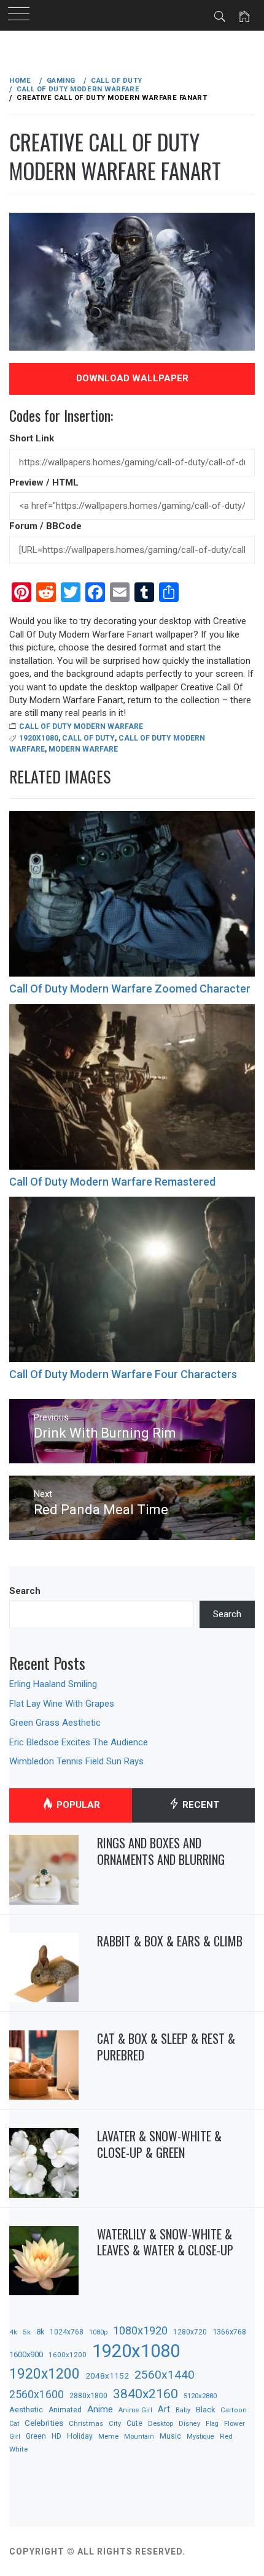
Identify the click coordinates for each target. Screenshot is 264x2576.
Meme (108, 2436)
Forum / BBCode (45, 526)
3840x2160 (146, 2394)
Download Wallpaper (132, 378)
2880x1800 (88, 2395)
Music (170, 2436)
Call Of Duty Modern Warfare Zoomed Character (130, 989)
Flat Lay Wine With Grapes (62, 1704)
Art (164, 2409)
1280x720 (190, 2332)
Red (226, 2436)
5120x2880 (200, 2396)
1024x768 (67, 2332)
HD (56, 2436)
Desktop (161, 2423)
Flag (212, 2424)
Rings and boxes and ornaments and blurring (161, 1851)
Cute (134, 2423)
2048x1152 (107, 2376)
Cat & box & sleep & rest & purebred (166, 2047)
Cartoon (234, 2410)
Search (25, 1591)
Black (205, 2410)
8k (40, 2332)
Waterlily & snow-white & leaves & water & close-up (165, 2242)
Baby (183, 2410)
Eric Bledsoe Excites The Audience (79, 1742)
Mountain (139, 2437)
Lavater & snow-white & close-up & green (159, 2144)
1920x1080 (39, 738)
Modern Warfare (83, 749)
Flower (235, 2423)
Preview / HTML (44, 482)
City (115, 2424)
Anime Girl (135, 2410)
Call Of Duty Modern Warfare (81, 726)
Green (36, 2436)
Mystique (200, 2437)
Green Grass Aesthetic (55, 1723)
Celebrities (44, 2423)
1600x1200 (68, 2355)
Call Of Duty (88, 738)
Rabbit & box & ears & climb (170, 1941)
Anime (100, 2409)
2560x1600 (37, 2395)
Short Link (32, 438)
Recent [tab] (200, 1805)
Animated (65, 2410)
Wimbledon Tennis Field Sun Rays (76, 1761)
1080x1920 (140, 2330)
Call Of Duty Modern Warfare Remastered (112, 1182)
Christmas (86, 2423)
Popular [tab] (77, 1805)
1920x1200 (45, 2374)
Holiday (80, 2436)
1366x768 (229, 2332)
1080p (98, 2332)
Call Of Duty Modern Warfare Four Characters (123, 1374)
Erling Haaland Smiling (53, 1684)
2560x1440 (165, 2375)
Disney (189, 2424)
